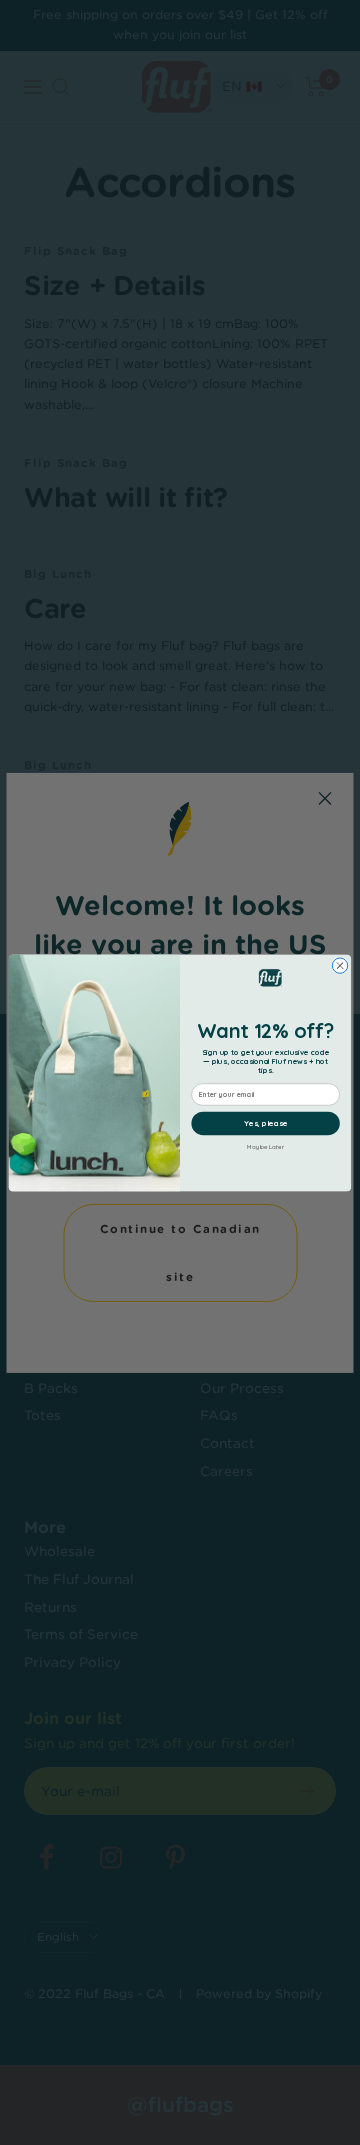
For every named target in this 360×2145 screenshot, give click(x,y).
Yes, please (265, 1123)
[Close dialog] (339, 964)
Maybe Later (265, 1147)
